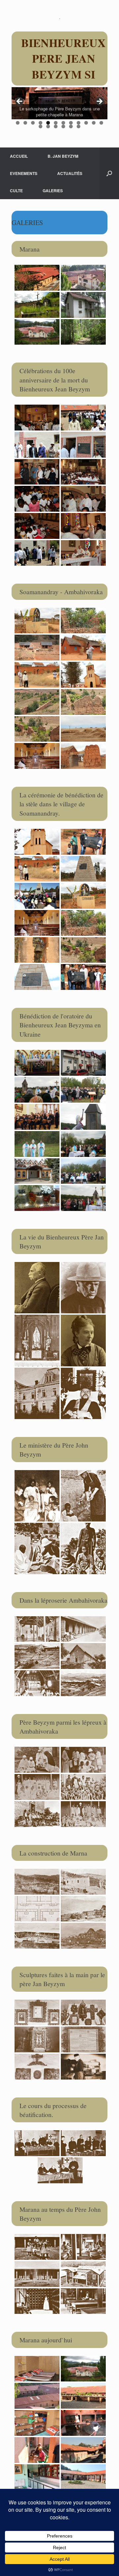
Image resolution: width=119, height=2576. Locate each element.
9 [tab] (79, 123)
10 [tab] (86, 123)
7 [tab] (63, 123)
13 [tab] (40, 126)
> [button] (99, 102)
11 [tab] (94, 123)
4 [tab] (40, 123)
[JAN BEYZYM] (59, 18)
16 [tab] (63, 126)
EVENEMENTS (24, 173)
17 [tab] (71, 126)
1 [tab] (18, 123)
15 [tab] (56, 126)
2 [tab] (25, 123)
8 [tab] (71, 123)
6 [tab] (56, 123)
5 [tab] (48, 123)
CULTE (16, 191)
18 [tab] (79, 126)
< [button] (20, 102)
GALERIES (53, 191)
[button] (109, 173)
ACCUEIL (19, 156)
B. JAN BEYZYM (63, 156)
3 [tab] (33, 123)
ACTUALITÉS (70, 173)
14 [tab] (48, 126)
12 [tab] (101, 123)
